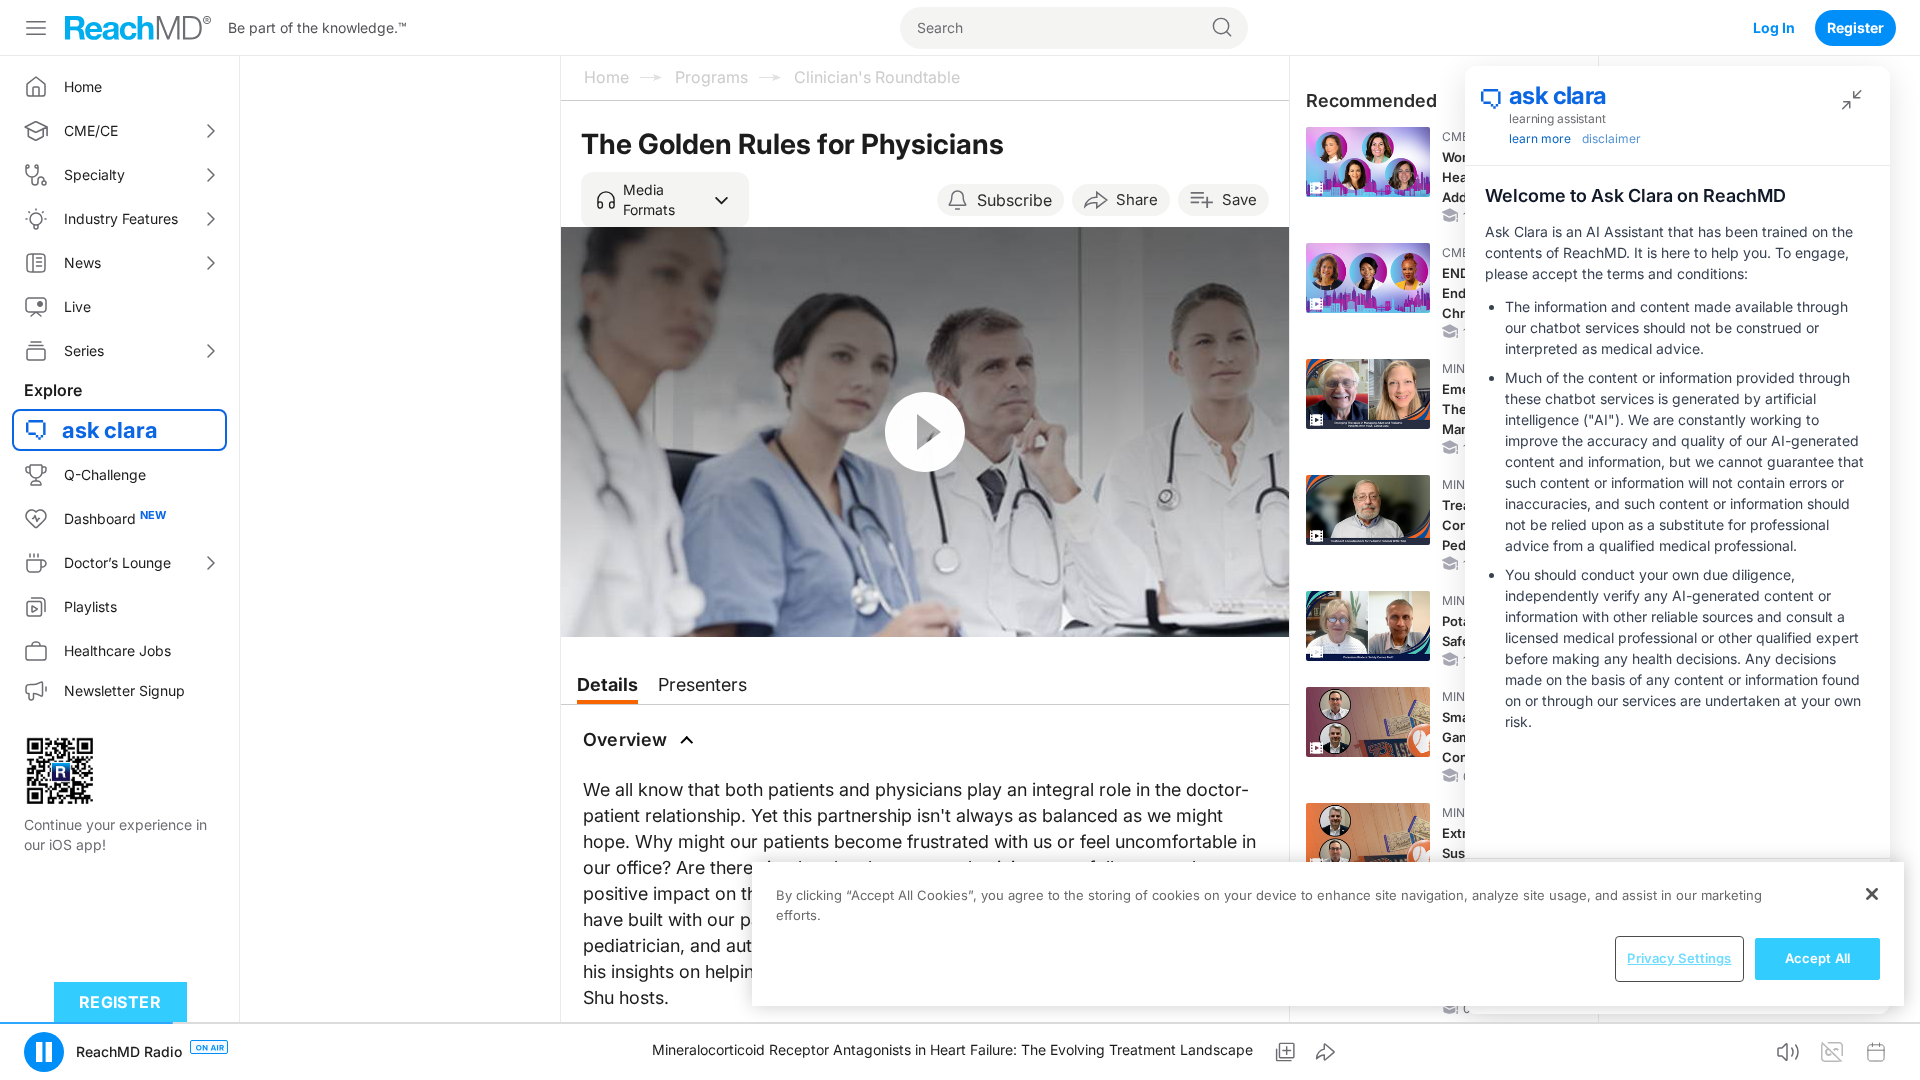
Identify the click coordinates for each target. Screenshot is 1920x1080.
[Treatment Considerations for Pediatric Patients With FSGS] (1368, 510)
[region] (1328, 934)
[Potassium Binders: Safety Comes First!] (1368, 626)
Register (1855, 27)
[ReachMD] (138, 28)
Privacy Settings (1679, 958)
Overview (625, 739)
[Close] (1872, 894)
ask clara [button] (110, 430)
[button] (665, 200)
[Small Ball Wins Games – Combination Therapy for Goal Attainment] (1368, 722)
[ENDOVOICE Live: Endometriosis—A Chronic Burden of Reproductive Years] (1368, 278)
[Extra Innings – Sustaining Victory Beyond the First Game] (1368, 838)
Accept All (1817, 958)
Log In (1774, 27)
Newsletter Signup (124, 690)
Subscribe (1014, 200)
